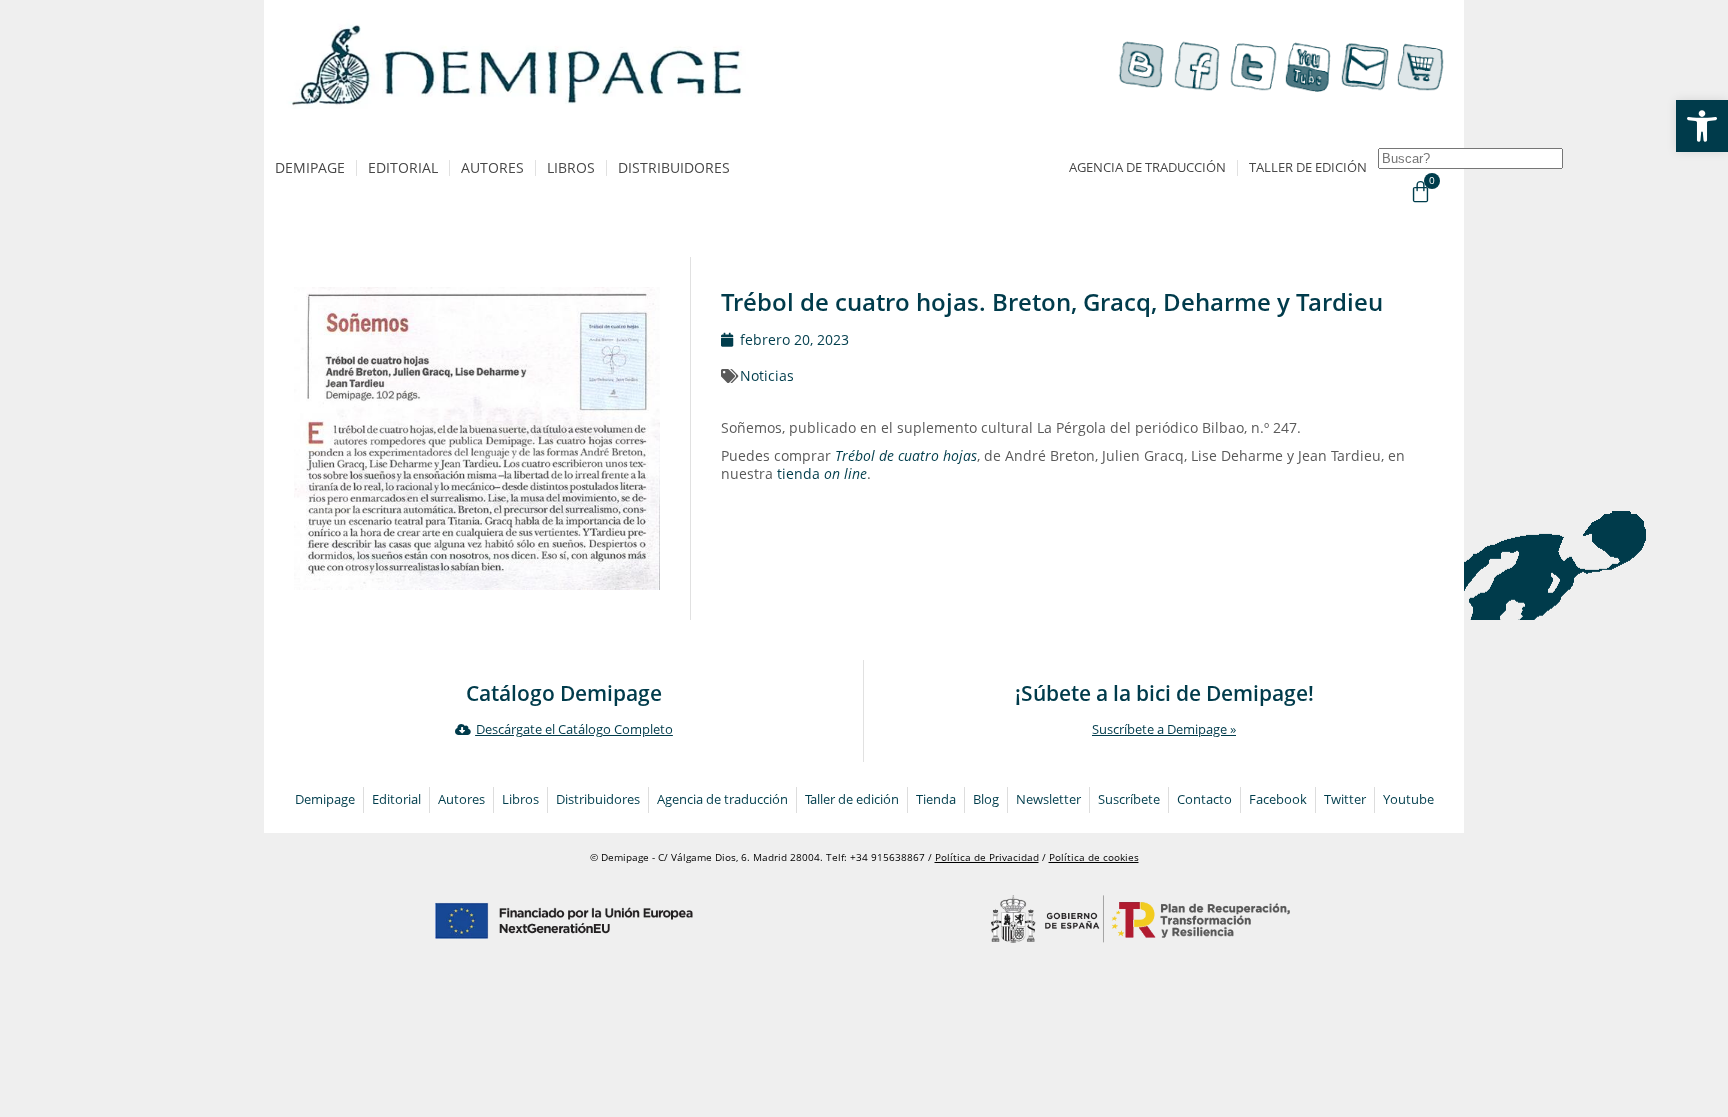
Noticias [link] (767, 375)
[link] (1702, 126)
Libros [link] (571, 167)
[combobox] (1470, 158)
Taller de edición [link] (1308, 167)
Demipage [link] (310, 167)
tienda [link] (822, 473)
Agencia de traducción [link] (1147, 167)
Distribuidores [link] (674, 167)
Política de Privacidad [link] (987, 857)
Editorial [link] (403, 167)
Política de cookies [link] (1094, 857)
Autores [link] (492, 167)
